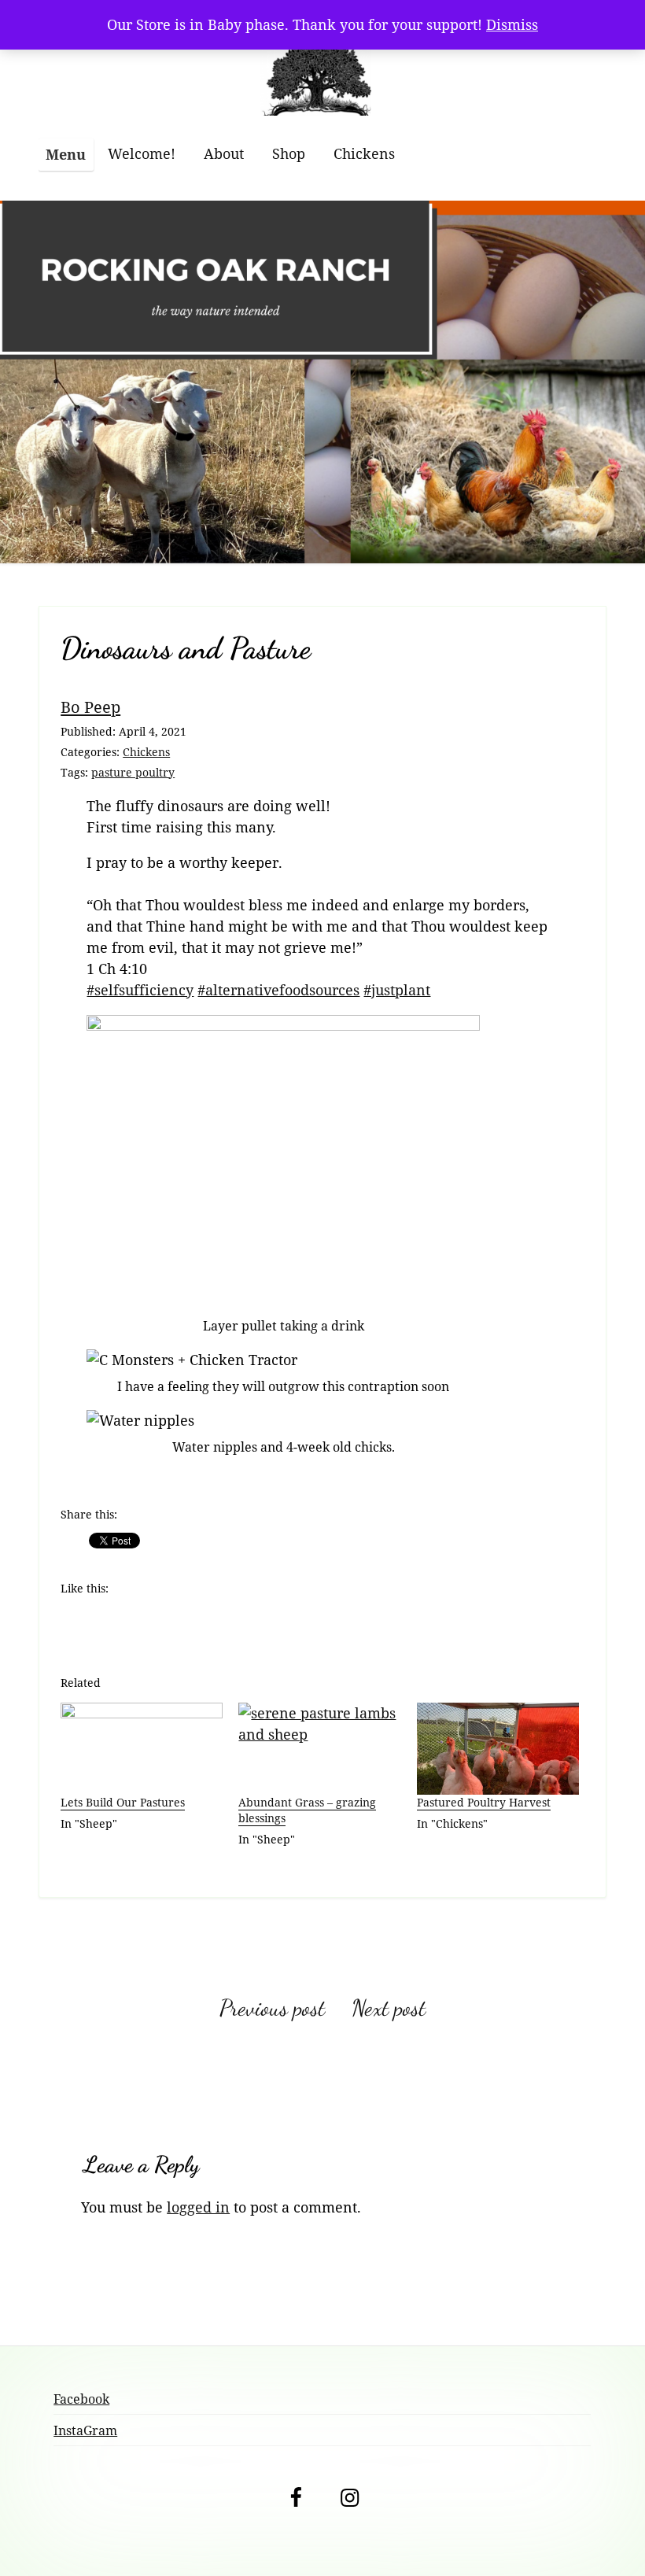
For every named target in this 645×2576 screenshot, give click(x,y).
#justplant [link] (397, 990)
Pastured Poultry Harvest (484, 1802)
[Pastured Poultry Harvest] (498, 1749)
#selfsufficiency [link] (140, 990)
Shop (289, 153)
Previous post (272, 2008)
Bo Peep (90, 707)
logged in (198, 2207)
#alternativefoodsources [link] (278, 990)
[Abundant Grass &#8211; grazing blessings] (319, 1749)
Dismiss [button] (512, 24)
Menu (66, 154)
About (224, 153)
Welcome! (142, 153)
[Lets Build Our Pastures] (142, 1749)
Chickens (364, 153)
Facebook (81, 2399)
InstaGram (85, 2430)
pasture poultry (133, 772)
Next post (389, 2008)
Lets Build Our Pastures (123, 1802)
